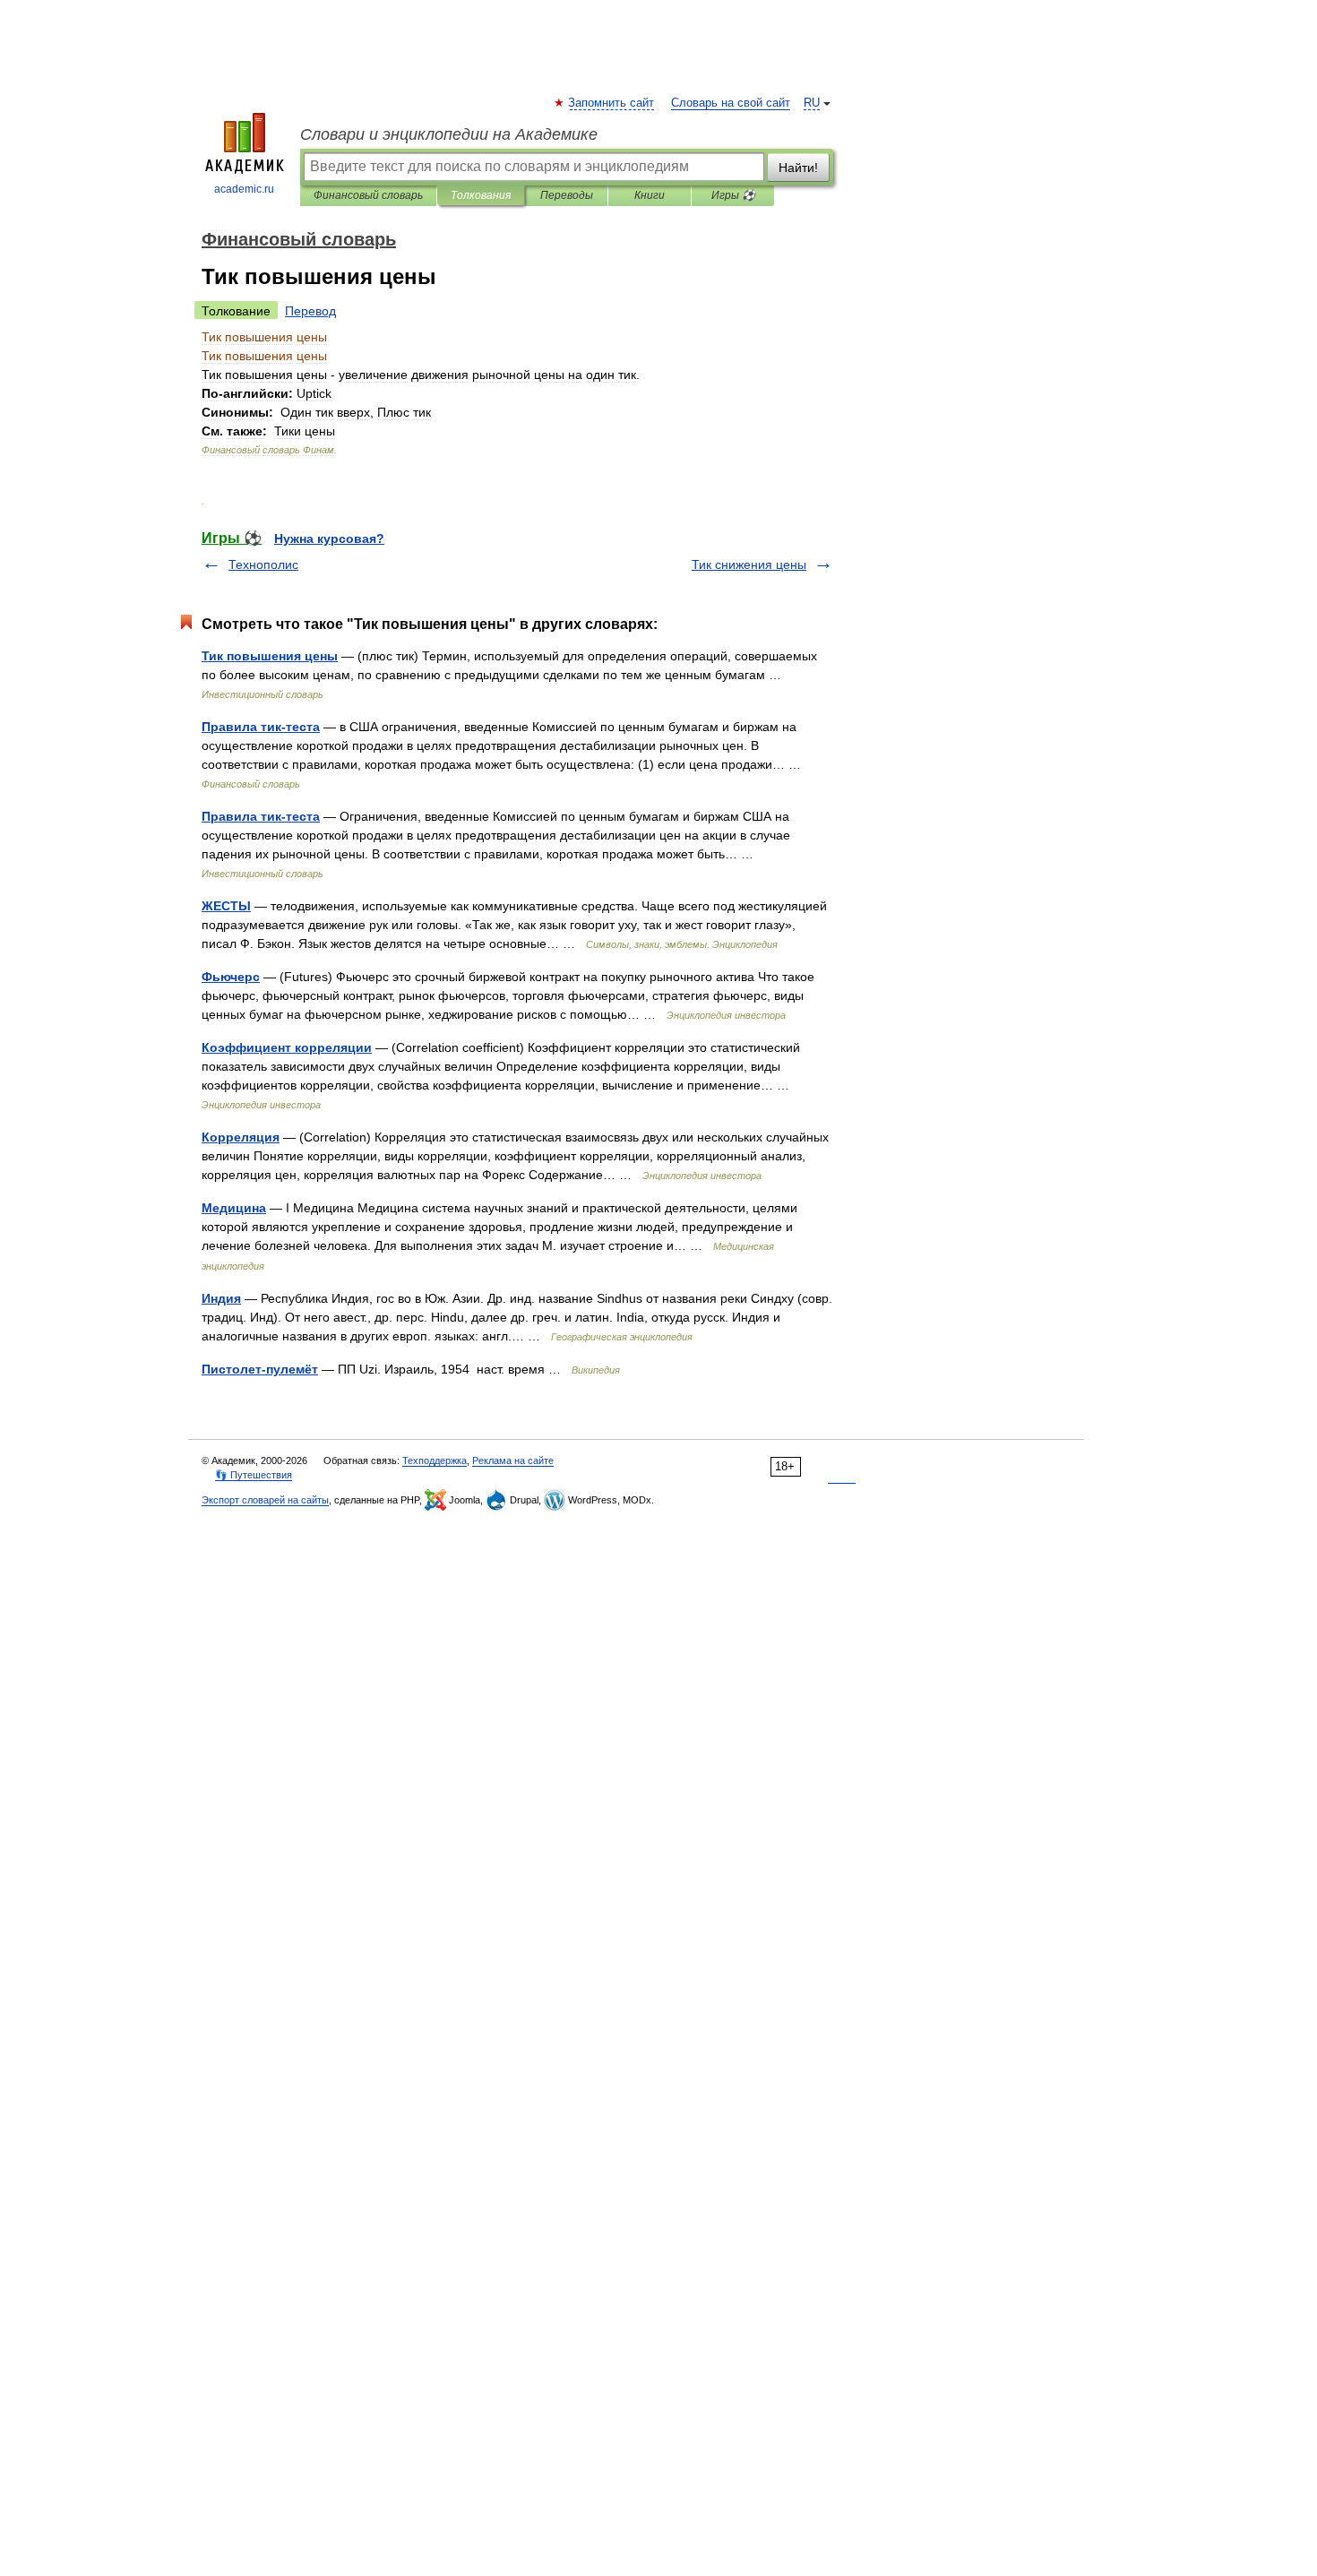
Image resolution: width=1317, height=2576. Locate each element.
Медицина (234, 1208)
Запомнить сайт (612, 103)
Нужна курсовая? (329, 538)
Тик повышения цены (270, 656)
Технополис (263, 564)
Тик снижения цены (749, 564)
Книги (650, 195)
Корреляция (241, 1137)
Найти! (798, 168)
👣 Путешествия (254, 1475)
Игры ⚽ (733, 195)
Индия (221, 1298)
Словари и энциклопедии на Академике (449, 134)
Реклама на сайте (513, 1460)
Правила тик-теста (261, 727)
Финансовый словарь (368, 195)
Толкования (481, 195)
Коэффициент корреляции (287, 1047)
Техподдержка (435, 1460)
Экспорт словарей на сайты (265, 1500)
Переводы (567, 195)
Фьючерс (231, 977)
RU (812, 103)
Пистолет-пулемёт (260, 1369)
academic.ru (244, 189)
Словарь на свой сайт (731, 103)
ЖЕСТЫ (226, 906)
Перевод (310, 311)
